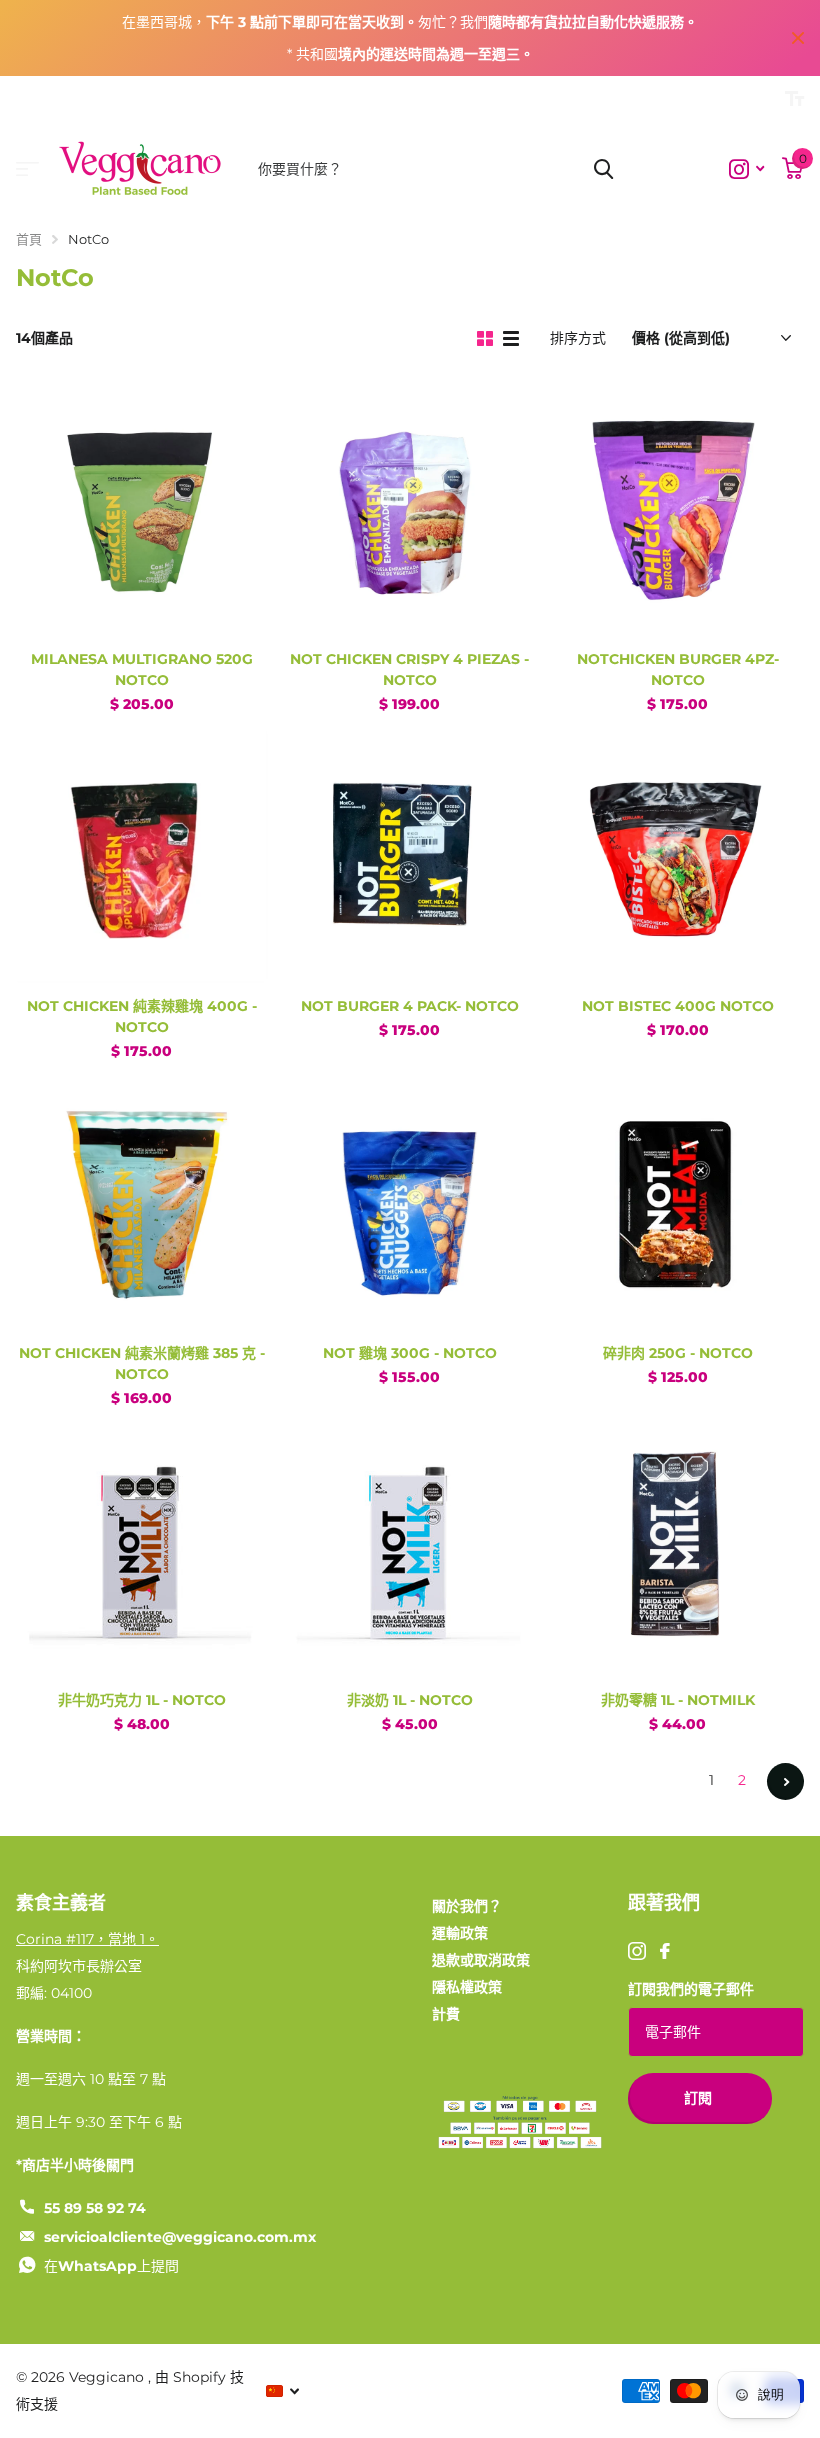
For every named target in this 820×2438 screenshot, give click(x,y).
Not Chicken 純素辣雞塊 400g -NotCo (142, 1016)
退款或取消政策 (481, 1960)
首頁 (29, 239)
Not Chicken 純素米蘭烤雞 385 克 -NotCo (142, 1363)
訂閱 (700, 2098)
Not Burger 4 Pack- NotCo (410, 1006)
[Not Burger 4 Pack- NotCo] (410, 857)
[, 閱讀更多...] (746, 169)
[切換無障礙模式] (794, 99)
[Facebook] (665, 1951)
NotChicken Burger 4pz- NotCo (678, 669)
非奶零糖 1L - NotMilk (678, 1700)
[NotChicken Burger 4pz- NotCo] (678, 510)
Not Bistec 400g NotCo (678, 1006)
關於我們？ (467, 1906)
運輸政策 (460, 1933)
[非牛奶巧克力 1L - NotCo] (142, 1551)
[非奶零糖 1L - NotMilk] (678, 1551)
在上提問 (111, 2266)
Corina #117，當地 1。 (87, 1939)
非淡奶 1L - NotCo (410, 1700)
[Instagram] (637, 1951)
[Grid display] (485, 339)
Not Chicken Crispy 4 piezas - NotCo (409, 669)
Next (785, 1781)
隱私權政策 (467, 1987)
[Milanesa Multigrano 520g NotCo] (142, 510)
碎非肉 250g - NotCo (678, 1353)
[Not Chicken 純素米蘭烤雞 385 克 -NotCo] (142, 1204)
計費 (446, 2014)
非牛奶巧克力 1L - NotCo (142, 1700)
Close (798, 38)
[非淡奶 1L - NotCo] (410, 1551)
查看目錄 (27, 169)
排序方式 (578, 338)
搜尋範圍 (603, 169)
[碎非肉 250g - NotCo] (678, 1204)
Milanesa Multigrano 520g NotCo (142, 669)
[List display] (511, 339)
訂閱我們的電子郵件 (691, 1989)
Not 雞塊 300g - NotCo (410, 1353)
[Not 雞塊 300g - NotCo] (410, 1204)
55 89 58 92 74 (95, 2208)
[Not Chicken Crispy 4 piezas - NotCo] (410, 510)
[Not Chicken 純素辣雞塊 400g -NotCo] (142, 857)
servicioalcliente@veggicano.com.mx (180, 2237)
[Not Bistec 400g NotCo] (678, 857)
